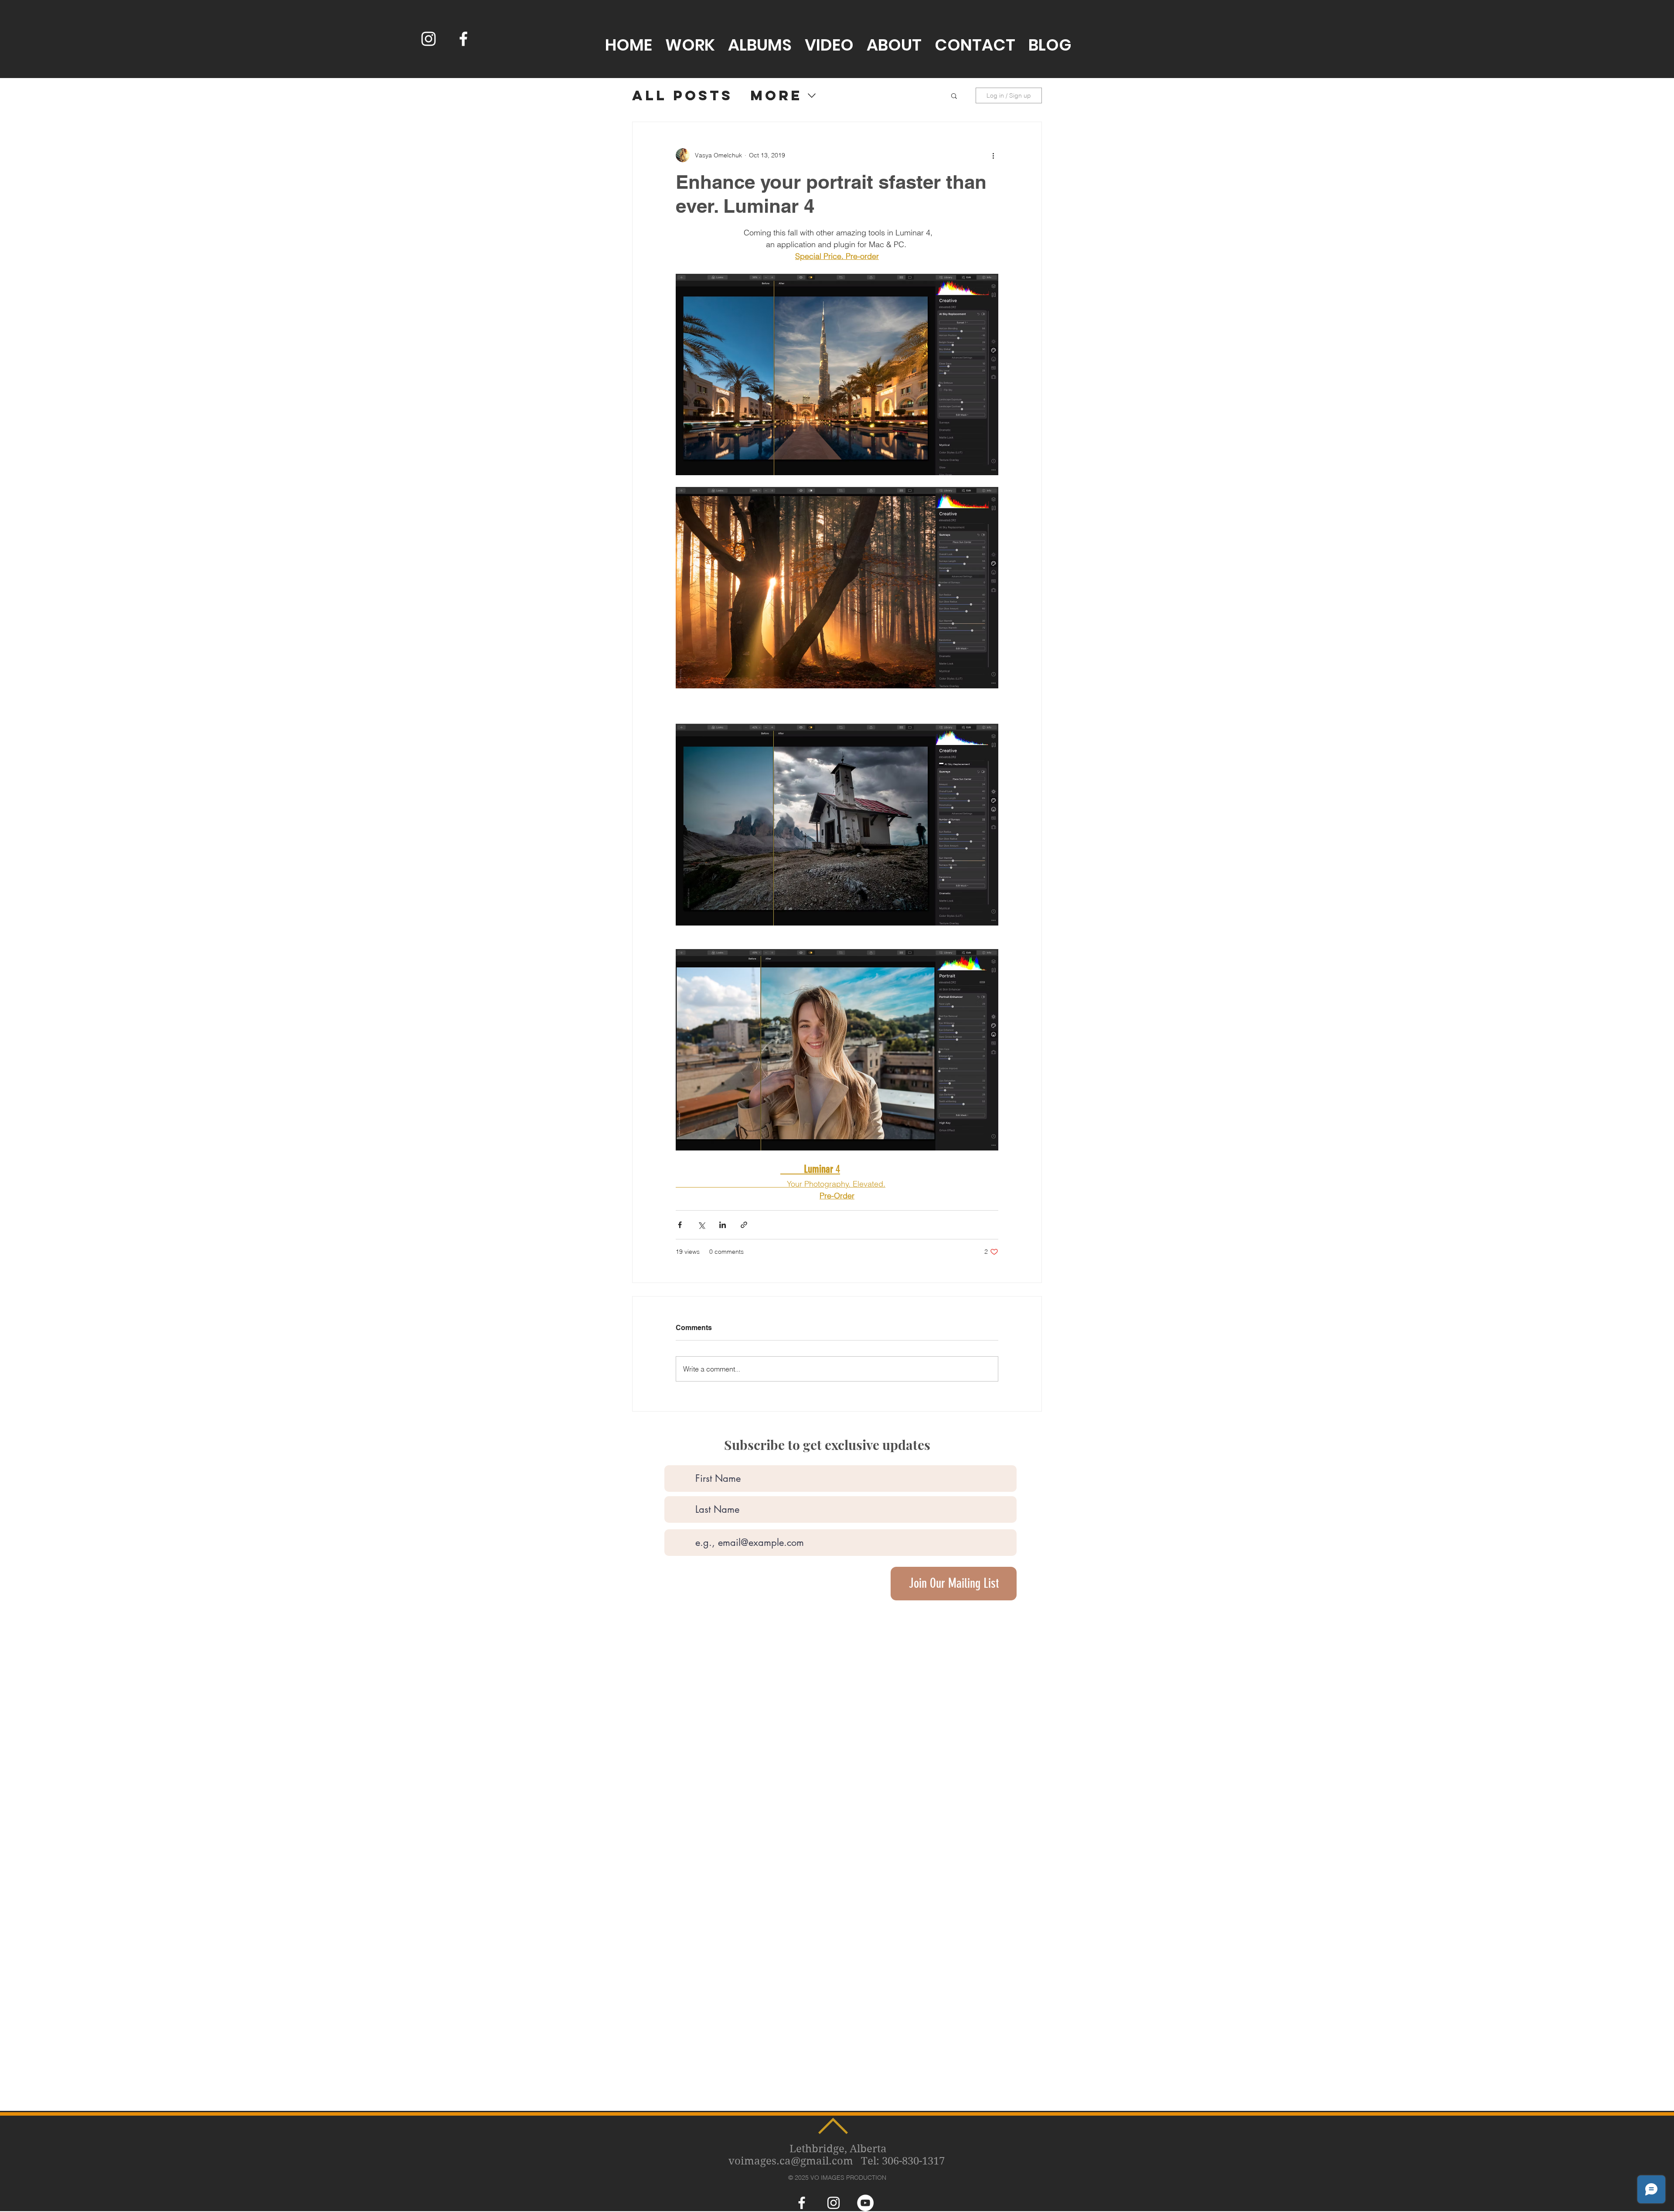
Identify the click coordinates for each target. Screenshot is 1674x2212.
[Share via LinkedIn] (723, 1225)
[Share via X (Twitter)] (701, 1225)
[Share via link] (744, 1225)
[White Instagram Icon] (429, 39)
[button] (954, 95)
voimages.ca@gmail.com (791, 2161)
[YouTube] (865, 2203)
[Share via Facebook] (680, 1225)
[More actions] (993, 155)
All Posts (682, 96)
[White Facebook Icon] (463, 39)
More (776, 96)
